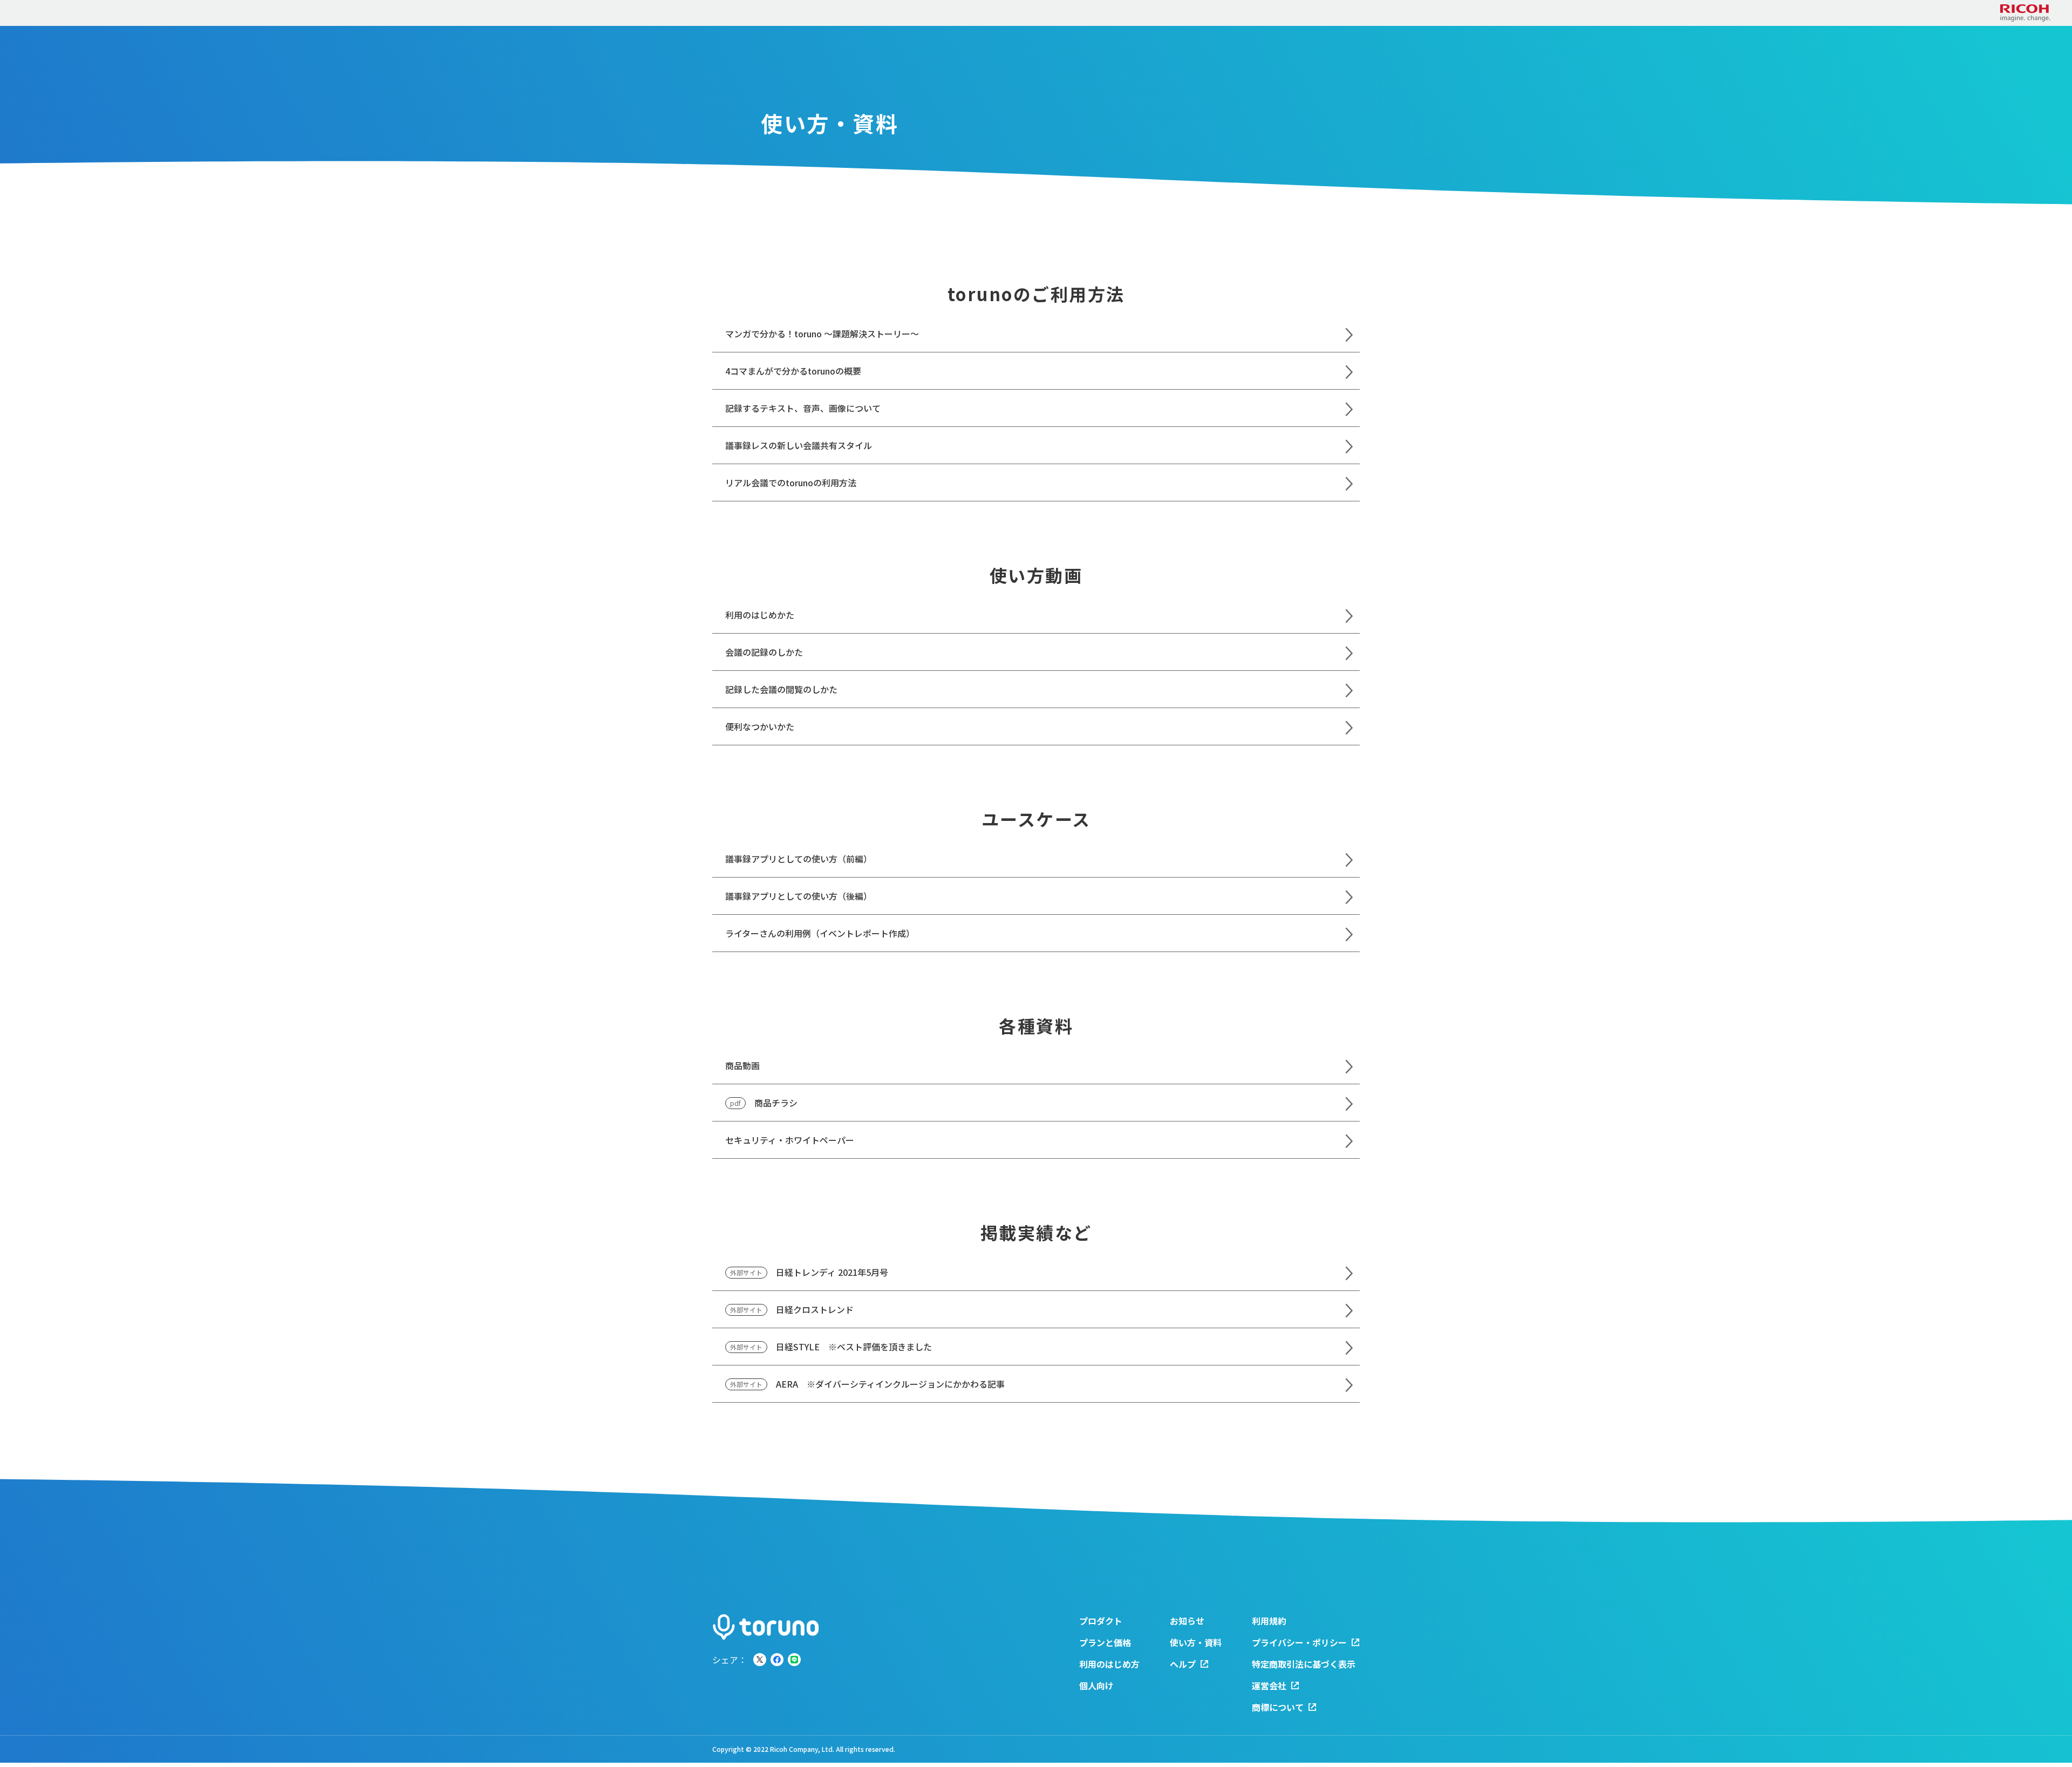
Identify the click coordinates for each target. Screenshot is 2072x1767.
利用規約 (1269, 1621)
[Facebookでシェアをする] (777, 1660)
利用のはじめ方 (1109, 1664)
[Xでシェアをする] (760, 1660)
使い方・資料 (1196, 1642)
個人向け (1096, 1686)
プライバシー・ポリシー (1299, 1642)
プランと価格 (1105, 1642)
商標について (1278, 1707)
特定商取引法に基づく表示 (1304, 1664)
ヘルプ (1183, 1664)
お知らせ (1187, 1621)
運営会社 (1269, 1686)
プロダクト (1101, 1621)
